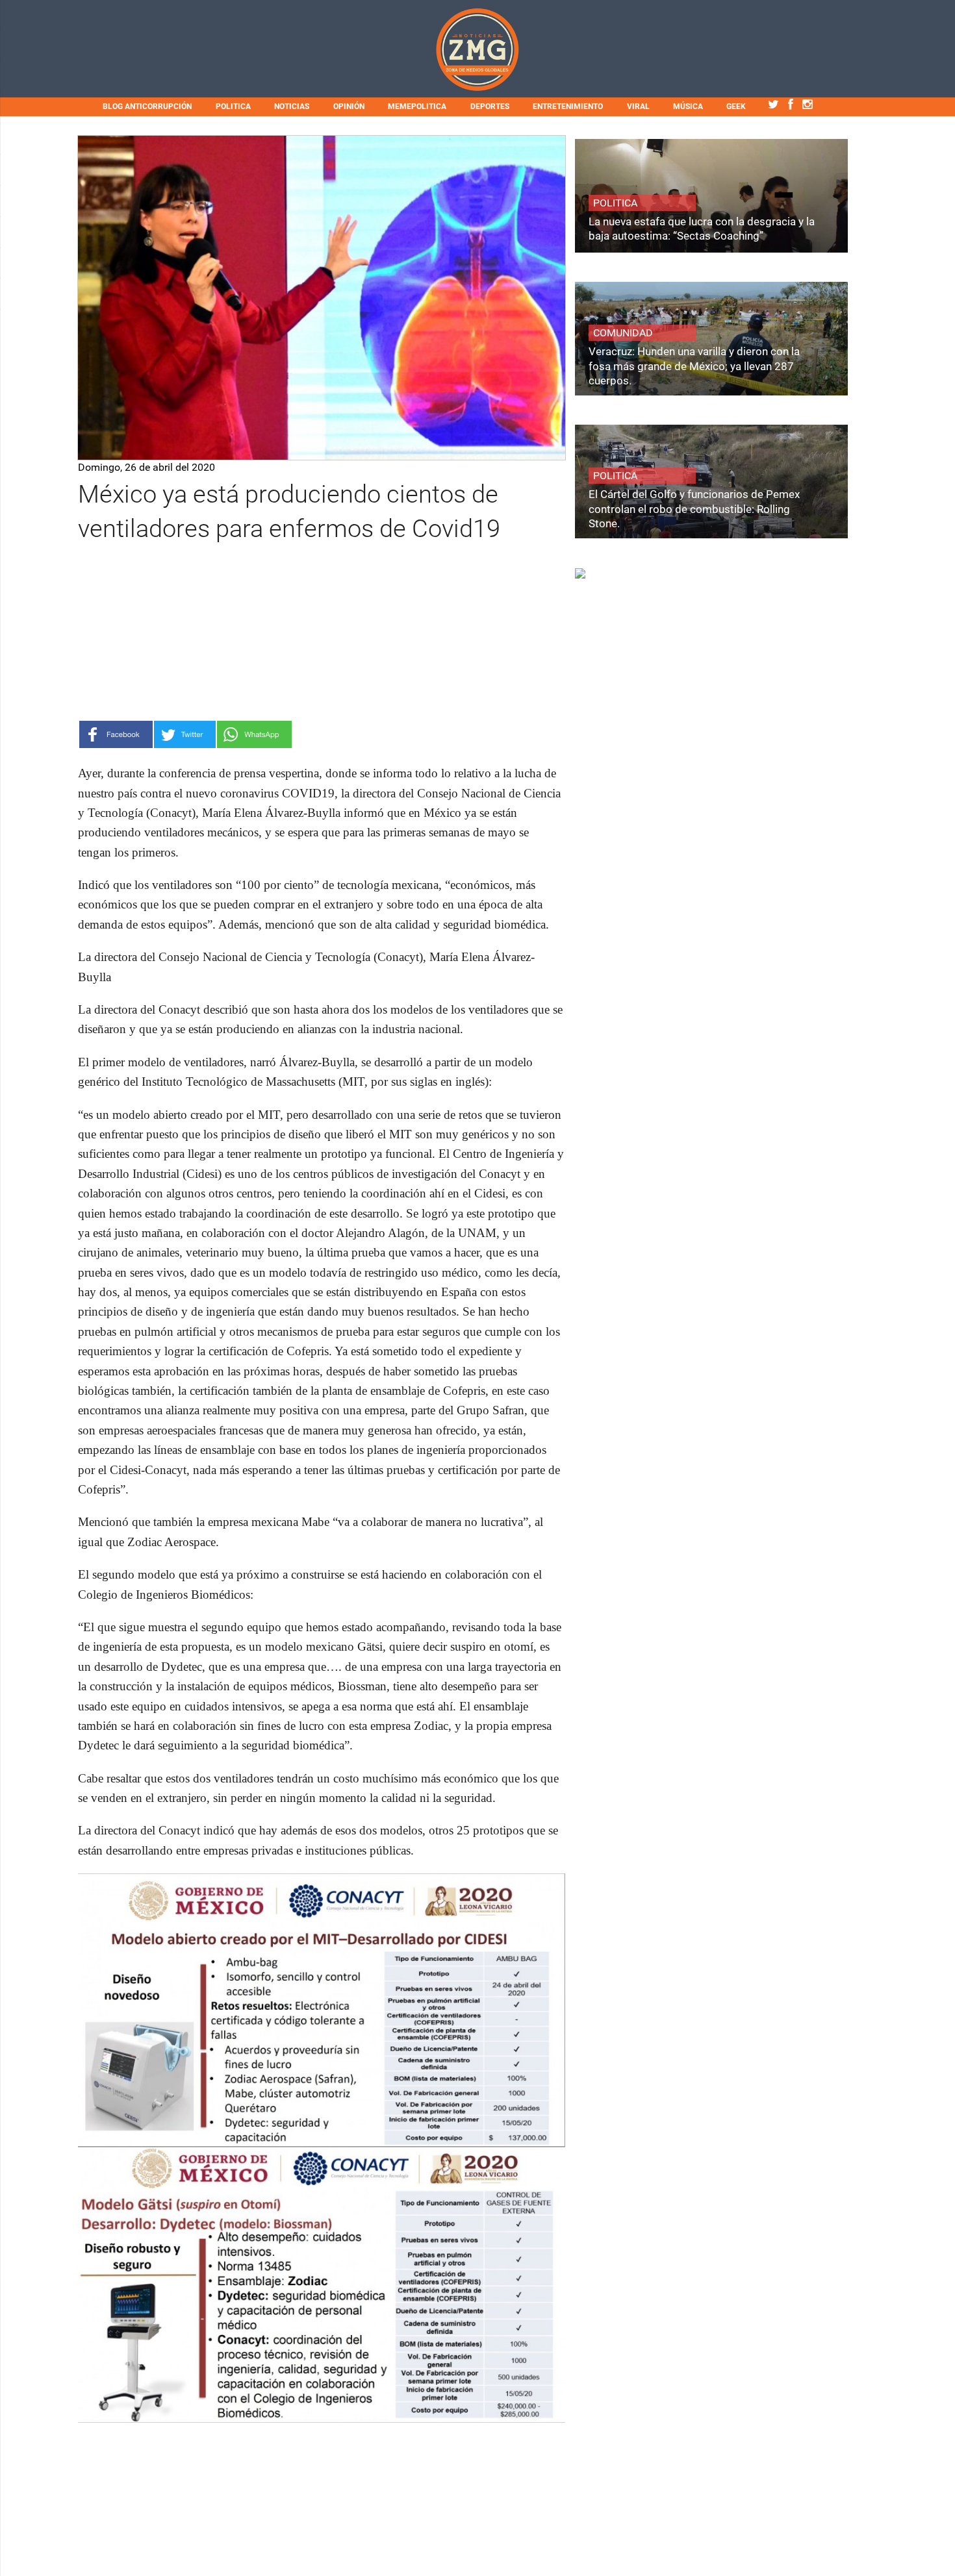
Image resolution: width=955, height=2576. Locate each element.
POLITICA (233, 106)
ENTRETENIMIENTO (568, 106)
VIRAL (638, 106)
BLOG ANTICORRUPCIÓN (147, 106)
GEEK (736, 106)
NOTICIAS (292, 106)
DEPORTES (490, 106)
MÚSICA (688, 106)
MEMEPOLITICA (417, 106)
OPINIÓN (349, 106)
